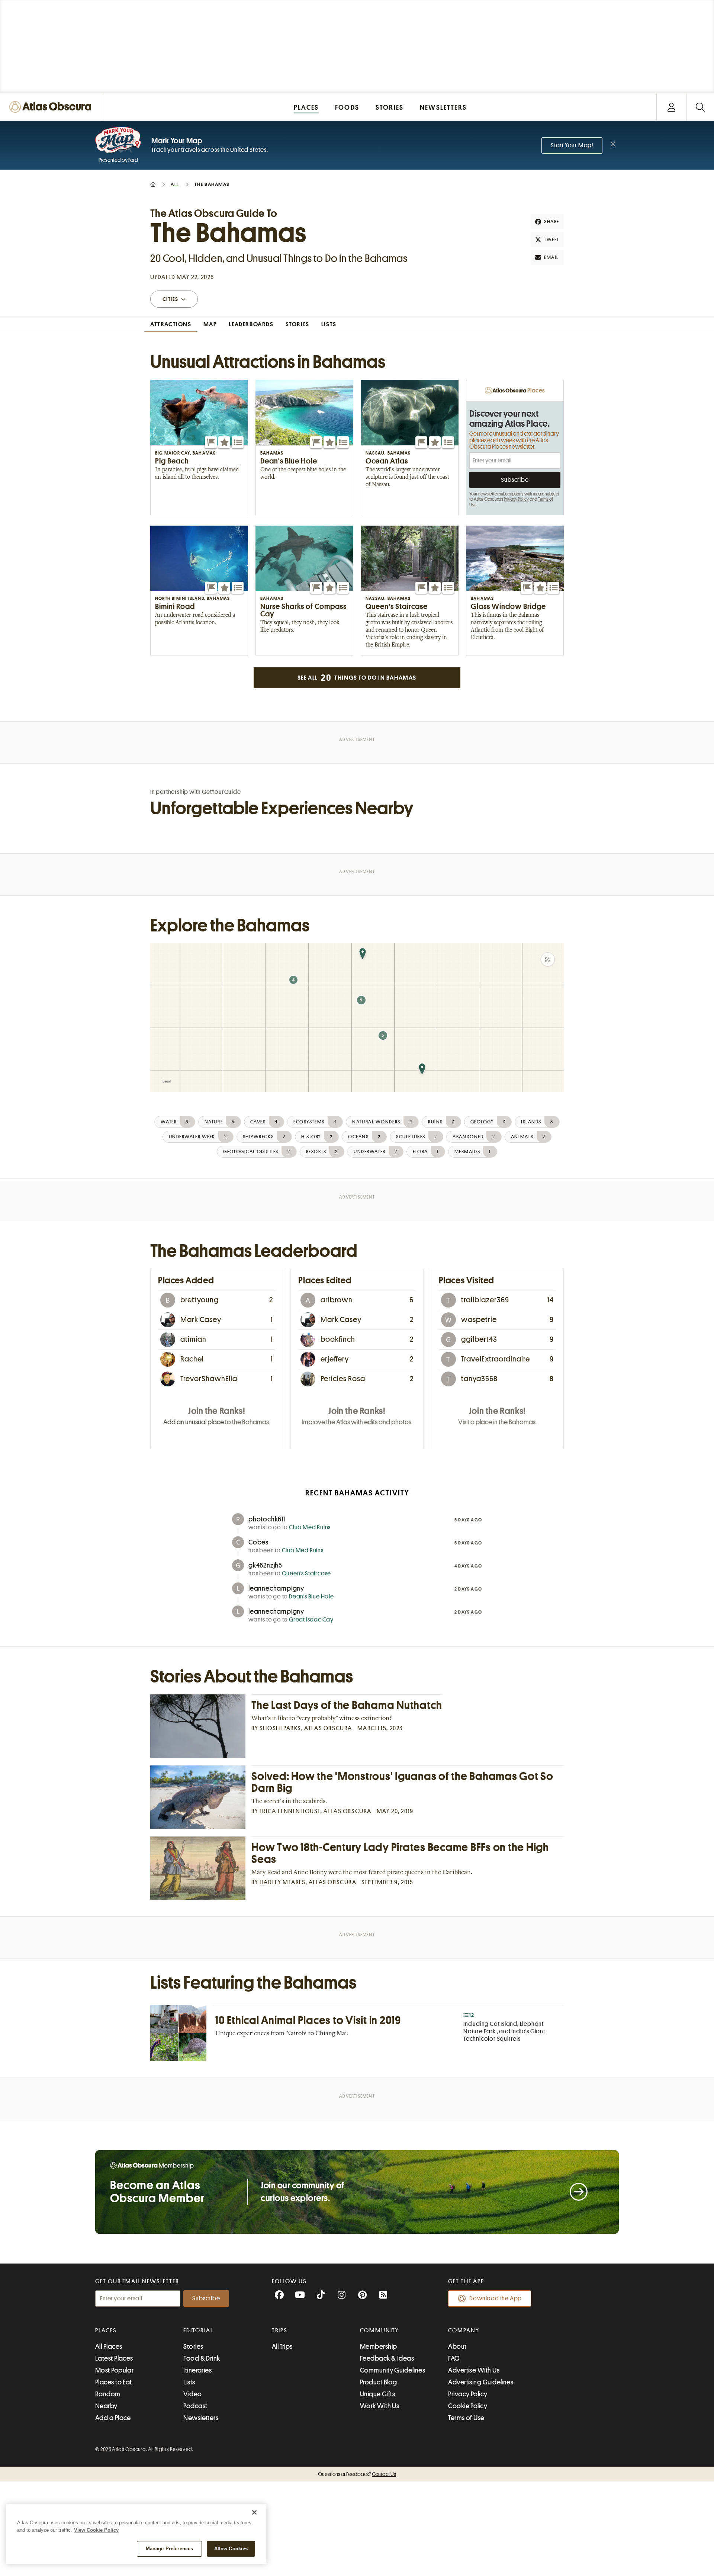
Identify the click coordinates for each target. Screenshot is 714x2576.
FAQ (454, 2358)
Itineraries (197, 2370)
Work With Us (379, 2406)
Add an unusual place (194, 1422)
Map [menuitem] (210, 324)
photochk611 (267, 1519)
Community (379, 2330)
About (457, 2346)
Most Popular (114, 2370)
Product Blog (378, 2382)
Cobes (258, 1542)
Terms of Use (466, 2418)
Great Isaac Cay (311, 1620)
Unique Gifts (377, 2394)
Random (108, 2394)
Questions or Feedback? (357, 2474)
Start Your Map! (572, 145)
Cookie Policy (468, 2406)
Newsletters (201, 2418)
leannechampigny (276, 1588)
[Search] (700, 107)
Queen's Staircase (307, 1573)
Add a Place (113, 2418)
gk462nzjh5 (265, 1565)
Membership (379, 2346)
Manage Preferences (169, 2549)
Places (106, 2330)
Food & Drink (202, 2358)
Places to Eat (114, 2382)
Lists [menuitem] (329, 324)
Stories (193, 2346)
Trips (280, 2330)
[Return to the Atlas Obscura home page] (52, 107)
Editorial (198, 2330)
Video (192, 2394)
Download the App (496, 2298)
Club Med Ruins (310, 1527)
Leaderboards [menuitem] (251, 324)
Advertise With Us (474, 2370)
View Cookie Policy (96, 2530)
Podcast (195, 2406)
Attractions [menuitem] (171, 324)
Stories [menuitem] (297, 324)
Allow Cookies (231, 2549)
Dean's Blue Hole (311, 1597)
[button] (211, 442)
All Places (109, 2346)
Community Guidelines (393, 2370)
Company (464, 2330)
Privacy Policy (516, 499)
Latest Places (114, 2358)
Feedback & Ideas (387, 2358)
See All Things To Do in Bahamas (357, 678)
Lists (189, 2382)
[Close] (254, 2512)
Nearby (106, 2406)
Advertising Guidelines (481, 2382)
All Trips (282, 2346)
